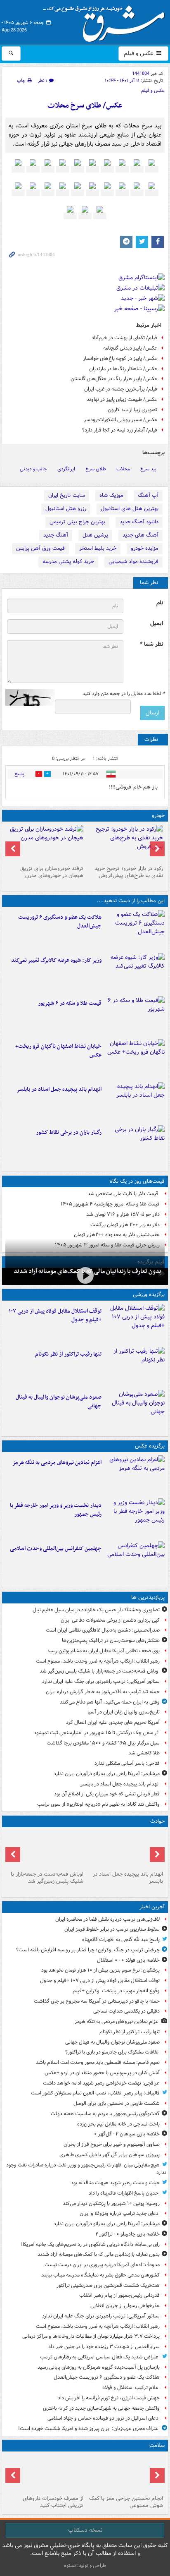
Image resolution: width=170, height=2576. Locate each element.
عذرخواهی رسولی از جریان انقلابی (125, 2306)
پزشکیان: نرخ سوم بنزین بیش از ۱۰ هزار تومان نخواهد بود (100, 1970)
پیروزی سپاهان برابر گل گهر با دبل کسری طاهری (110, 2155)
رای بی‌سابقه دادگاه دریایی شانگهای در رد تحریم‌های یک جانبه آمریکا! (90, 2244)
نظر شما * (151, 644)
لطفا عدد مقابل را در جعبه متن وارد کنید (124, 694)
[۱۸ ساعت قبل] (45, 2473)
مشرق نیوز (106, 21)
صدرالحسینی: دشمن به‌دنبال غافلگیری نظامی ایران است (103, 1630)
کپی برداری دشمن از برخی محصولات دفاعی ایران (110, 1620)
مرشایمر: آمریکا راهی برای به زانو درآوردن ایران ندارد (107, 1774)
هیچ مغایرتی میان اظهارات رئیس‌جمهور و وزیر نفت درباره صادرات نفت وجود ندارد (86, 2169)
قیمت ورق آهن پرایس (40, 548)
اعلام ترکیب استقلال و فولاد (131, 2388)
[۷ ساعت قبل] (135, 973)
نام (160, 603)
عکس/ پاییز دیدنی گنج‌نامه (130, 348)
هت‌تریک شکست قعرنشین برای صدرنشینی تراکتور (108, 2285)
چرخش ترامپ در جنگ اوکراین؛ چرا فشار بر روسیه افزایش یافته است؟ (88, 1950)
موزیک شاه (111, 495)
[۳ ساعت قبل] (135, 930)
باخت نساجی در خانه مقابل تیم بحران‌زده (118, 2124)
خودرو (158, 816)
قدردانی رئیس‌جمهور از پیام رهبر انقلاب (119, 2295)
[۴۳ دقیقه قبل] (135, 1410)
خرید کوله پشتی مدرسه (68, 562)
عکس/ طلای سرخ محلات (85, 106)
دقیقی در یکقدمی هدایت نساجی (126, 2011)
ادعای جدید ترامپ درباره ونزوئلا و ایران (120, 2213)
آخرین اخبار (152, 1907)
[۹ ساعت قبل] (135, 1102)
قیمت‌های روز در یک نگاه (137, 1181)
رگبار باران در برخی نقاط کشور (69, 1132)
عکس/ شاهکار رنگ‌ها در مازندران (123, 369)
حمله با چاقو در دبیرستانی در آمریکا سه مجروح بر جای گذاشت (97, 2001)
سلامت (157, 2445)
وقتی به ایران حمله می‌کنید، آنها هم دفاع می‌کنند (110, 1702)
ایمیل (157, 624)
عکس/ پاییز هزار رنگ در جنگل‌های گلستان (114, 379)
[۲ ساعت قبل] (85, 1276)
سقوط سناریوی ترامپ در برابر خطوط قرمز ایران (112, 1929)
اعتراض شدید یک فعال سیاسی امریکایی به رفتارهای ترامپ (100, 2357)
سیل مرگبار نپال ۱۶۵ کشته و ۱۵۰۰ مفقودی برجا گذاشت (103, 1743)
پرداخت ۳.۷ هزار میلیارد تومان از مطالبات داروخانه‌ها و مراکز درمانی (91, 2336)
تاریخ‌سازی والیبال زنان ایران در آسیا (124, 1712)
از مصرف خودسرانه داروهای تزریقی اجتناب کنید (53, 2502)
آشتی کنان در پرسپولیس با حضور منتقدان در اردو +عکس (102, 2073)
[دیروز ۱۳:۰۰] (135, 1561)
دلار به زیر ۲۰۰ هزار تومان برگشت (125, 1225)
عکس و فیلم (139, 53)
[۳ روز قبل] (125, 843)
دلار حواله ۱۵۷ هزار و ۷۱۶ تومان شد (123, 1214)
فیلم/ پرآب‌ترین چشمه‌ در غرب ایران (121, 389)
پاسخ (19, 774)
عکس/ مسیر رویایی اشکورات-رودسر (120, 420)
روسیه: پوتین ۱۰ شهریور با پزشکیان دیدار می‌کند (111, 2203)
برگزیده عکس (150, 1446)
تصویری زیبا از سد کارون (132, 410)
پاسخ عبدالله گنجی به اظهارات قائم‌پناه (121, 1940)
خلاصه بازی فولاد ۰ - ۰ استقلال (128, 1960)
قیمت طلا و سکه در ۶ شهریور (70, 1003)
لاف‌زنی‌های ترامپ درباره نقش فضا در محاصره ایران (107, 1919)
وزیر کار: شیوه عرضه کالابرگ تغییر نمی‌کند (56, 960)
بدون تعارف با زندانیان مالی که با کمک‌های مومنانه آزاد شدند (99, 2254)
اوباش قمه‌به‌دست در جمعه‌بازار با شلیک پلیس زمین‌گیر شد (100, 1671)
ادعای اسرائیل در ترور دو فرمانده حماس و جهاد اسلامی (104, 2418)
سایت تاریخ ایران (67, 495)
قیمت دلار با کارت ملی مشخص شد (124, 1194)
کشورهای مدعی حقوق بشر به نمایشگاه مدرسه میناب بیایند (100, 2275)
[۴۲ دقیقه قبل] (135, 1367)
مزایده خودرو (145, 548)
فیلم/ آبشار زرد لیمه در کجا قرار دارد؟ (120, 430)
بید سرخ (148, 469)
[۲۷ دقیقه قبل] (135, 1324)
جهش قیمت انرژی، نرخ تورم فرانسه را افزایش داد (109, 2398)
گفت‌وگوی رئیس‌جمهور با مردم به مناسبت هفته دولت (105, 2114)
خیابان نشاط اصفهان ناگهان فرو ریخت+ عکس (58, 1051)
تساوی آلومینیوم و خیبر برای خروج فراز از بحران (112, 2144)
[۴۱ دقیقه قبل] (135, 1475)
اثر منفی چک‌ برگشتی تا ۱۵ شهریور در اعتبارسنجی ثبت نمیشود (97, 1733)
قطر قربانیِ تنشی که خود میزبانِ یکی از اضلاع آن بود (107, 1794)
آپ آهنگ (148, 495)
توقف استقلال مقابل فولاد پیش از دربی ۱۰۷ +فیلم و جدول (55, 1316)
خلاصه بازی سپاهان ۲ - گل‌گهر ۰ (127, 2134)
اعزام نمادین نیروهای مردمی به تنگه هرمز (57, 1463)
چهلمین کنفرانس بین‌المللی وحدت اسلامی (56, 1549)
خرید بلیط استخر (98, 548)
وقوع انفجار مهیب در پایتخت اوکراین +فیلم (116, 1991)
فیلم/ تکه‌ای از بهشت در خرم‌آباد (124, 338)
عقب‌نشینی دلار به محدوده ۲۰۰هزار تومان (117, 1235)
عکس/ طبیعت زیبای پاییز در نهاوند (122, 399)
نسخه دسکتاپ (85, 2530)
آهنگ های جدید (140, 535)
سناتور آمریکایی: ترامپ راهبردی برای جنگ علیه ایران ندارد (101, 1681)
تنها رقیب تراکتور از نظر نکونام (68, 1354)
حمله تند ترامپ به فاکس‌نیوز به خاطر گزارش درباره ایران (103, 1692)
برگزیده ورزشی (149, 1295)
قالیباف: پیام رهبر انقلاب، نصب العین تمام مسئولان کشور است (95, 2093)
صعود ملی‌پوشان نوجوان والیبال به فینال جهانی (59, 1402)
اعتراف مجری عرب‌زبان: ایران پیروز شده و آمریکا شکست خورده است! (89, 2429)
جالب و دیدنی (33, 469)
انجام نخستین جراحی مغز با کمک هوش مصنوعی (126, 2502)
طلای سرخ (96, 469)
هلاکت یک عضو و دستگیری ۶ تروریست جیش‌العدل (60, 922)
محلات (123, 469)
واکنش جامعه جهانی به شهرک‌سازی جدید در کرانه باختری (101, 2408)
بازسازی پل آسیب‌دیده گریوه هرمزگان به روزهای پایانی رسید (99, 2367)
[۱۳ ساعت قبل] (45, 1849)
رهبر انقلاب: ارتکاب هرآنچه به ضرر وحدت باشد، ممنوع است (98, 1661)
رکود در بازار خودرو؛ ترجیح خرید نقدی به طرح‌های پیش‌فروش (129, 872)
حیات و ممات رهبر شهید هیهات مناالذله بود (115, 2183)
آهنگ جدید (56, 535)
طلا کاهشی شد (144, 1753)
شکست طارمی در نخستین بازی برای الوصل (117, 2103)
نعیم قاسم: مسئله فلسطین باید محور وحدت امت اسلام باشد (98, 2062)
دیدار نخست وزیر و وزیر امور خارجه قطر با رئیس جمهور (56, 1510)
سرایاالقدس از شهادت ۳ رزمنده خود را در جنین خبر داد (104, 2347)
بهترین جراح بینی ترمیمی (77, 522)
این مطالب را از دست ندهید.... (131, 901)
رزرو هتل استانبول (66, 509)
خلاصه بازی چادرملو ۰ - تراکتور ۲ (127, 2234)
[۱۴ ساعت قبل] (135, 1145)
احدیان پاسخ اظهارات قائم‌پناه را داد (124, 2193)
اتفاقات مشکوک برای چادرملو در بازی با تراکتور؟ (112, 2052)
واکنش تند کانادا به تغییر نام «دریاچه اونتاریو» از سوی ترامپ (98, 1804)
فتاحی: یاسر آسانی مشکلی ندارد (127, 1763)
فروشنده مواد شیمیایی (133, 562)
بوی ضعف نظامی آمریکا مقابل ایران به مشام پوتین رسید (103, 1651)
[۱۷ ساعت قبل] (125, 2473)
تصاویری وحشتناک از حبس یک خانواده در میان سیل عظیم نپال (96, 1610)
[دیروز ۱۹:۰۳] (135, 1518)
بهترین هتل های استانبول (130, 509)
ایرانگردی (66, 469)
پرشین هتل (95, 535)
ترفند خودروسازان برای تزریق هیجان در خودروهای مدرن (52, 872)
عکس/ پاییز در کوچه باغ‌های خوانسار (120, 358)
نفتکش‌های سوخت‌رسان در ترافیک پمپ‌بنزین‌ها (111, 1640)
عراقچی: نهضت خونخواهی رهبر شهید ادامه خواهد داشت (101, 2083)
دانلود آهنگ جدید (139, 522)
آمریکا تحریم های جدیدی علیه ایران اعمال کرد (113, 1722)
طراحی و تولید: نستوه (85, 2565)
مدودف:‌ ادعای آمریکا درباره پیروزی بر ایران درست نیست (102, 2265)
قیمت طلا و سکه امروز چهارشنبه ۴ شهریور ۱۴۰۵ (110, 1204)
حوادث (157, 1821)
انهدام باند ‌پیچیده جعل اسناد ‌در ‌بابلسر (59, 1089)
